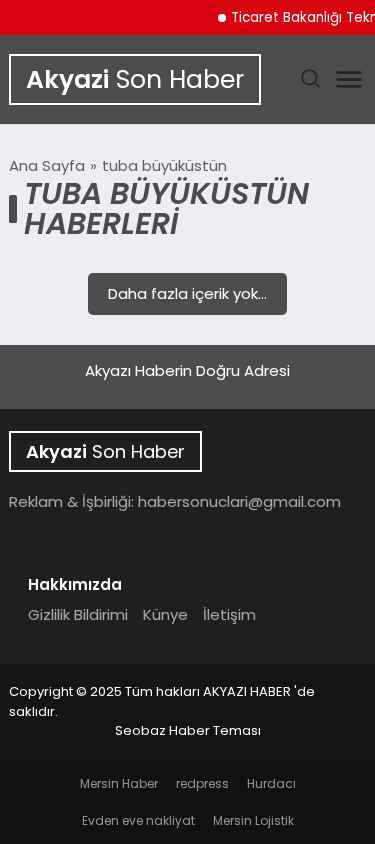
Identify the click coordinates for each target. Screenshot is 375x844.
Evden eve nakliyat (138, 820)
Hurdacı (271, 783)
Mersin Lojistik (253, 820)
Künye (165, 614)
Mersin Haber (119, 783)
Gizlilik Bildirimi (78, 614)
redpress (202, 783)
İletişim (229, 614)
